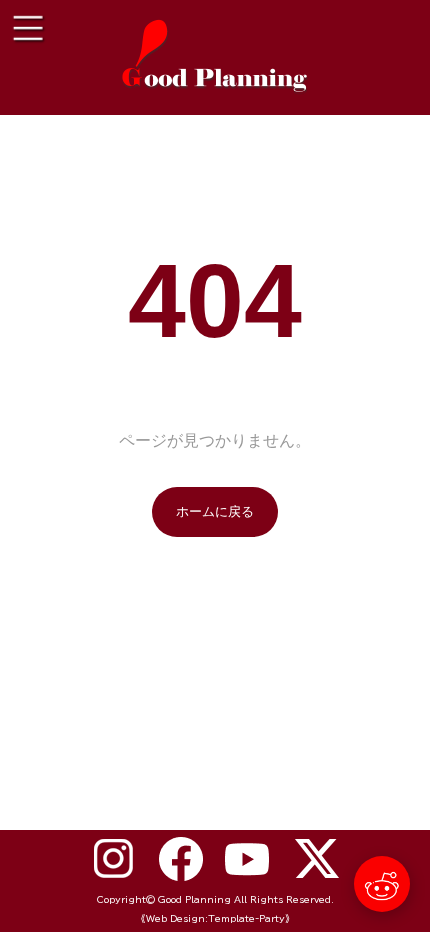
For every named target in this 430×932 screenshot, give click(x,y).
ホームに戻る (215, 511)
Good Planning (194, 899)
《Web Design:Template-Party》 (215, 918)
